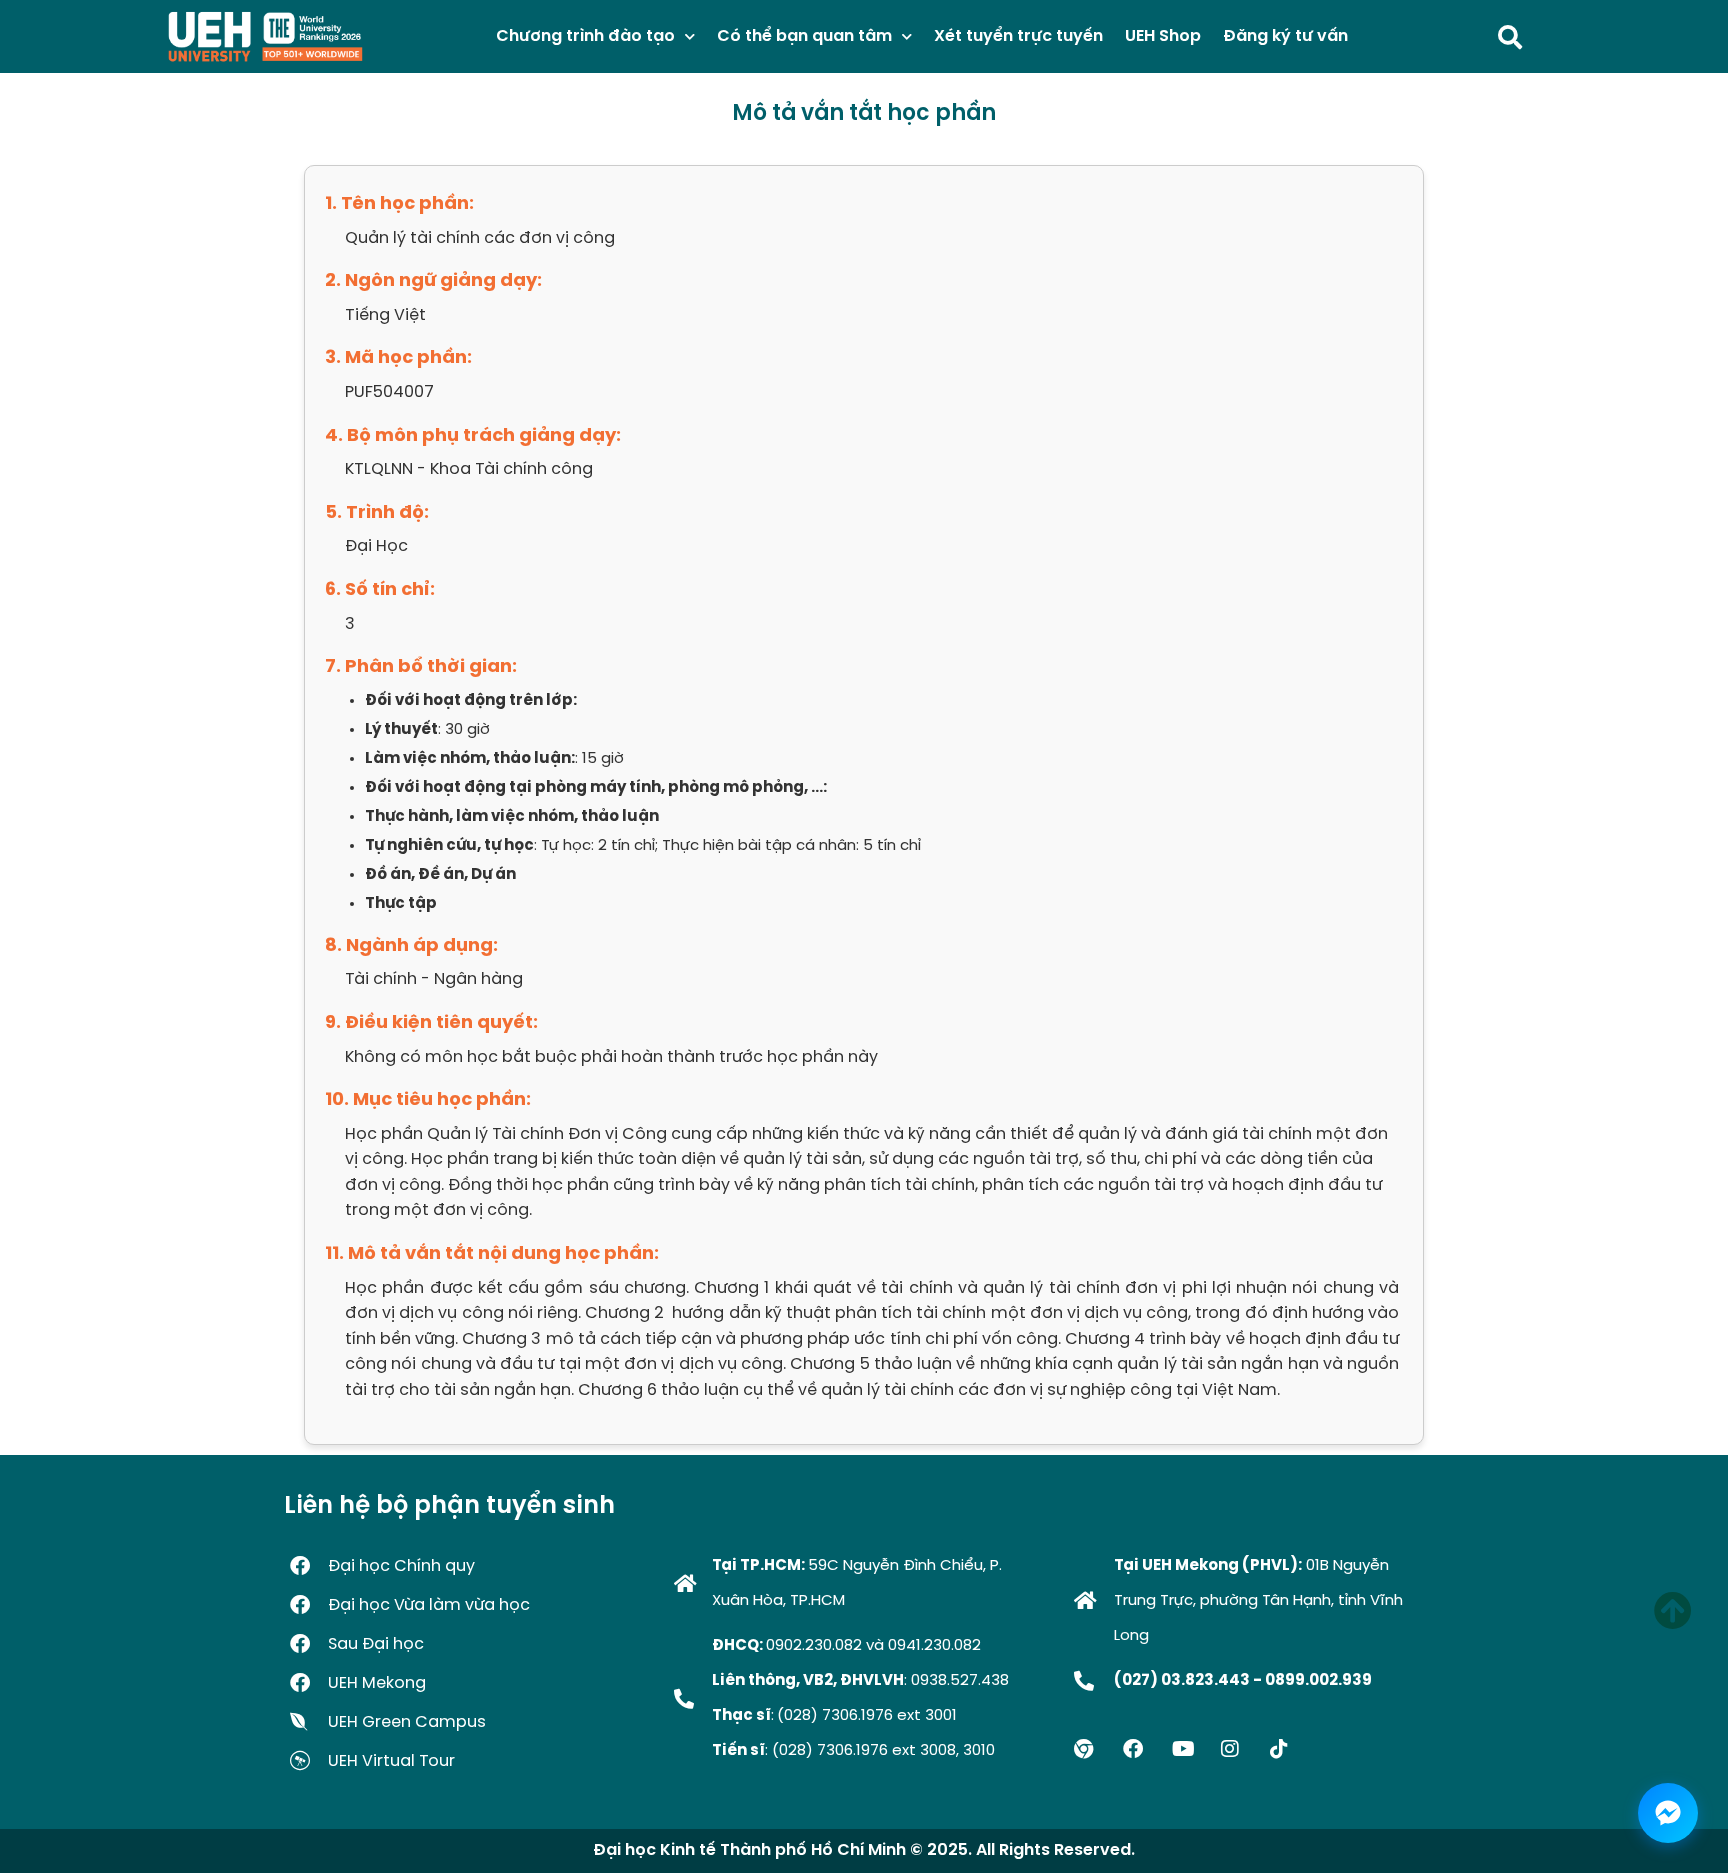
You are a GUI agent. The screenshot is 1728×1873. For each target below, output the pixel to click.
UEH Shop (1163, 36)
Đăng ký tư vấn (1285, 36)
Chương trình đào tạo (585, 36)
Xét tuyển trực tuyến (1018, 36)
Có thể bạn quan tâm (804, 36)
